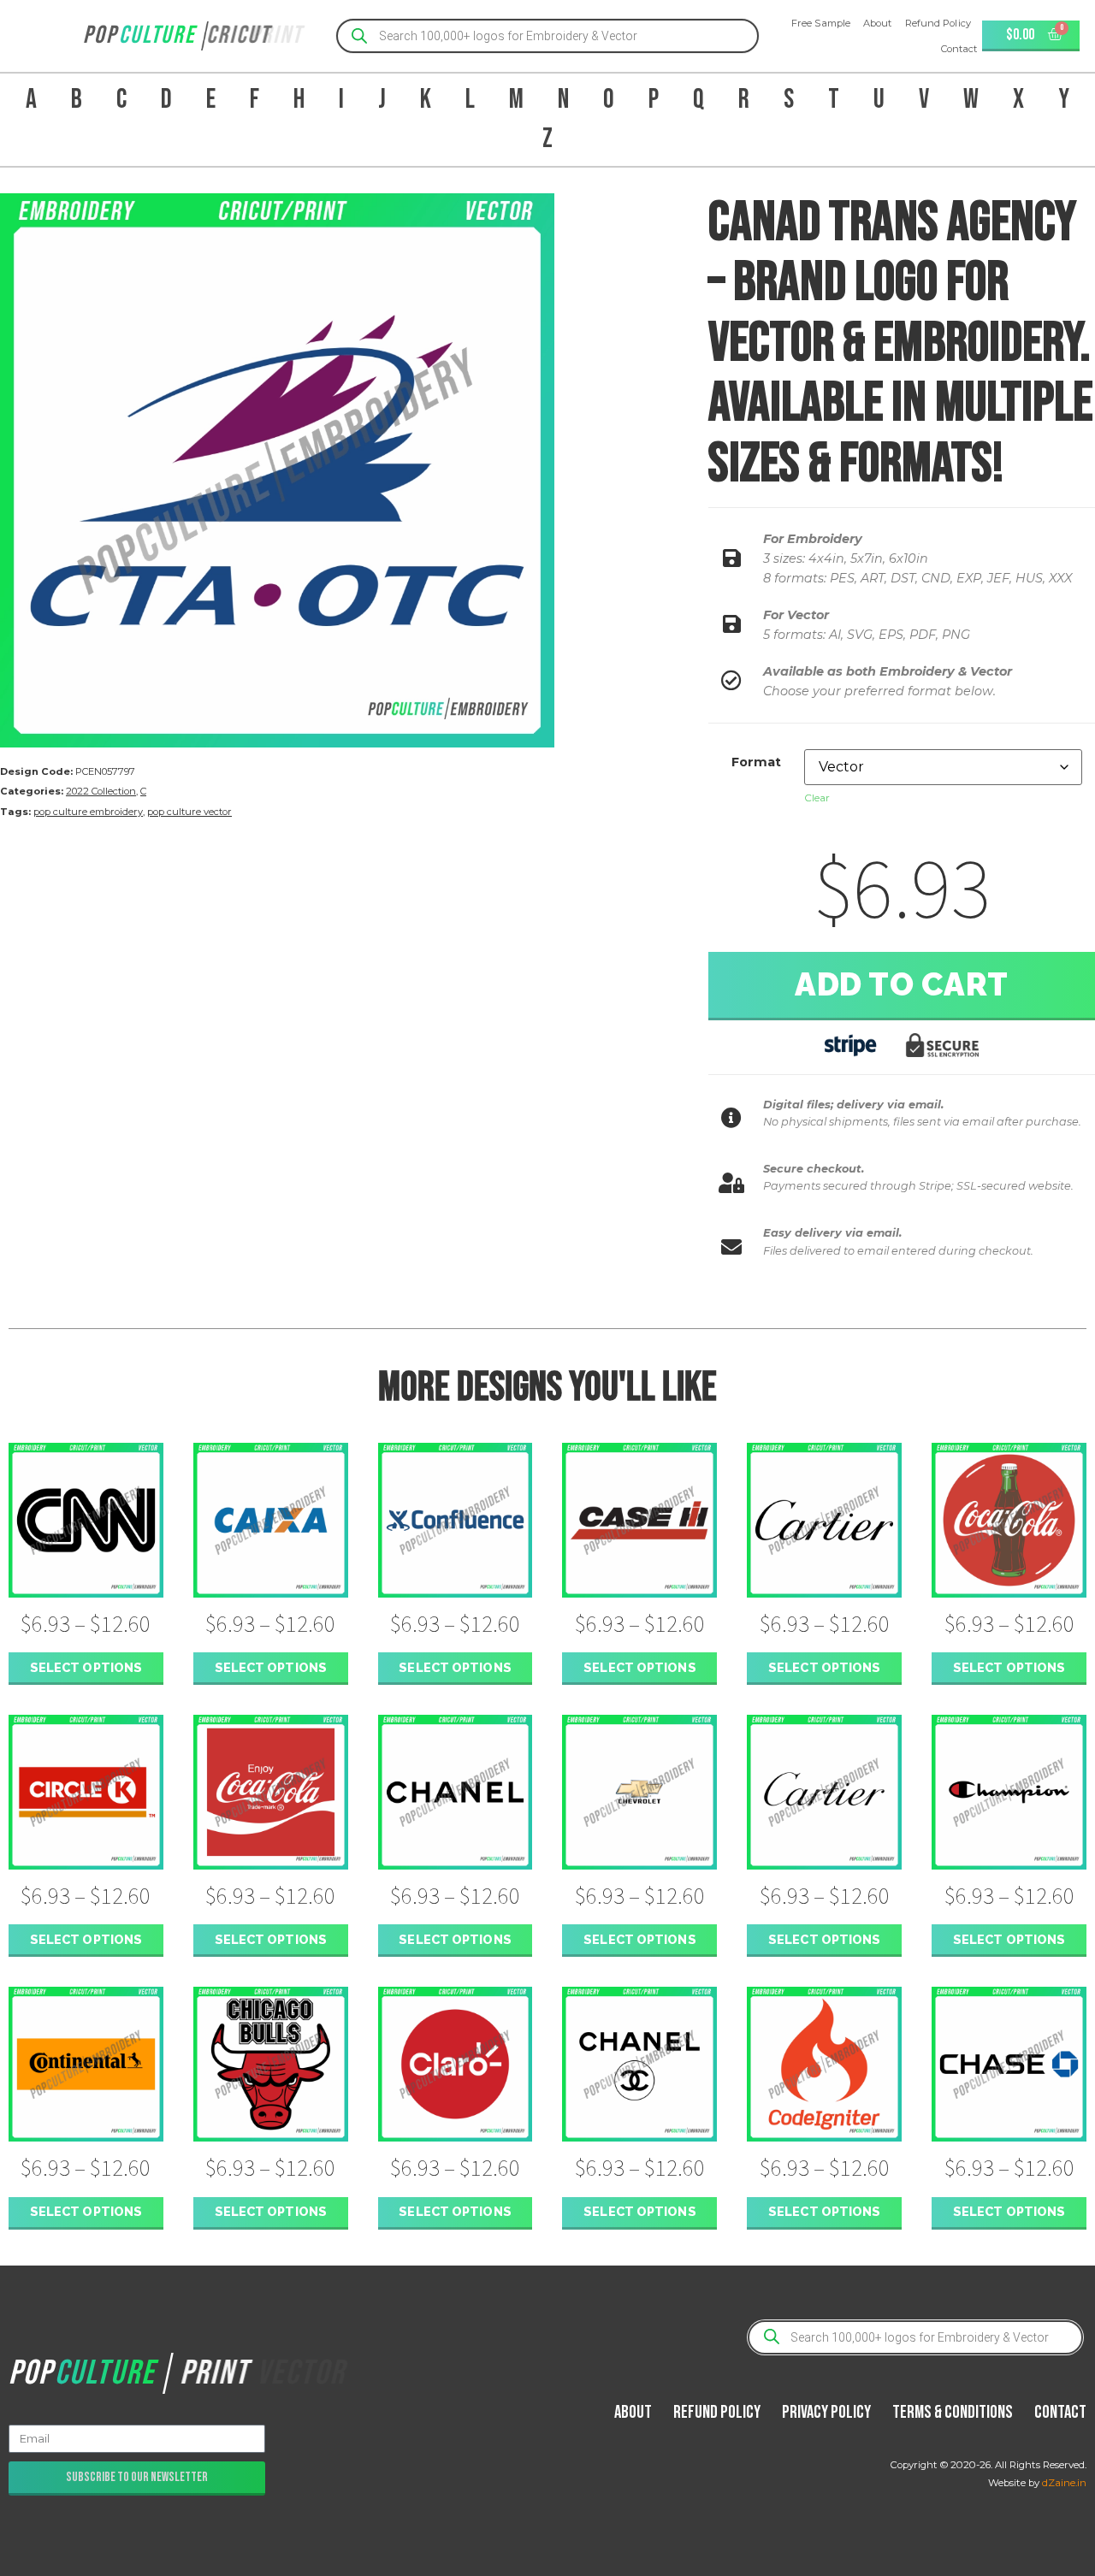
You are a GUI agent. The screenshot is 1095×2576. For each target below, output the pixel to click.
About (878, 23)
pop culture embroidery (88, 812)
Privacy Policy (826, 2412)
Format (756, 762)
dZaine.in (1064, 2483)
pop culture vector (189, 812)
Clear (817, 798)
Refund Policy (938, 23)
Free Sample (821, 23)
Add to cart (902, 984)
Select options (86, 1667)
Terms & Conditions (953, 2412)
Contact (959, 49)
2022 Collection (101, 791)
